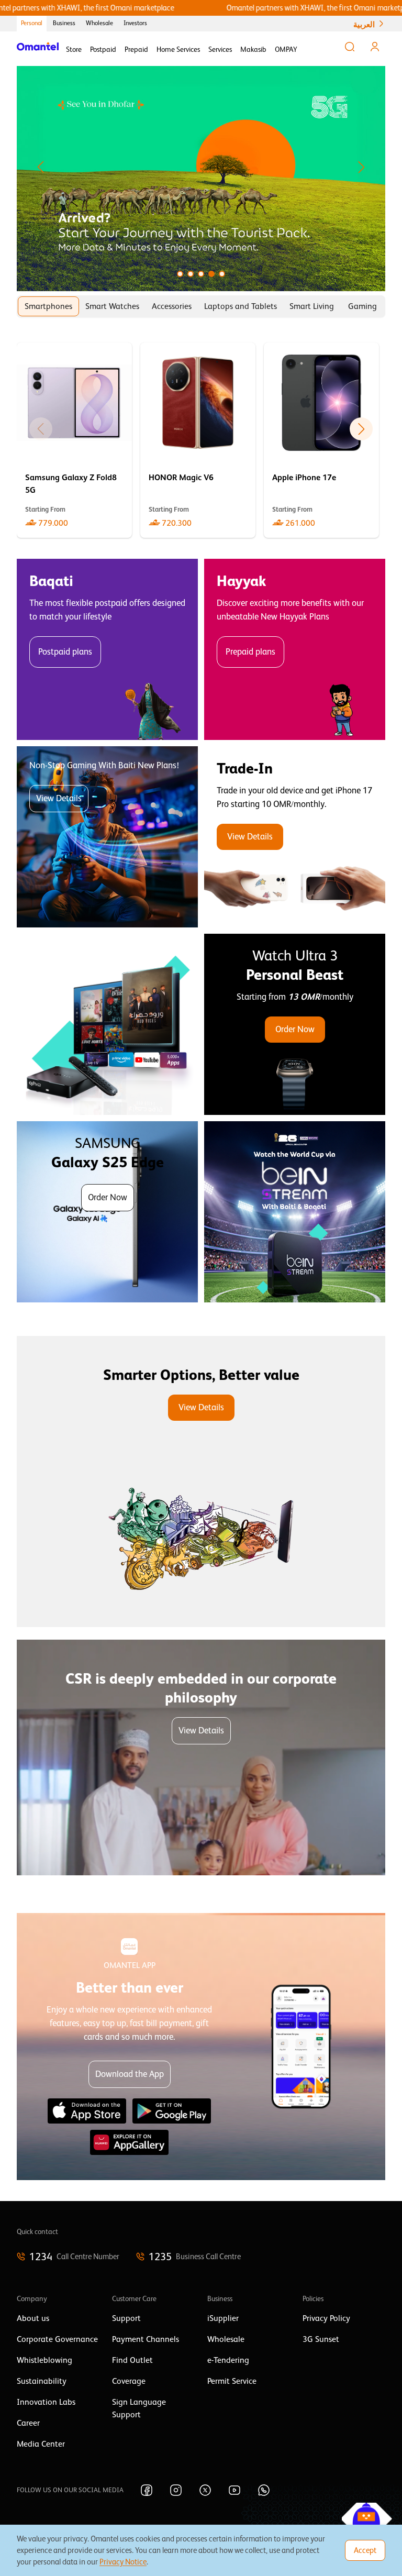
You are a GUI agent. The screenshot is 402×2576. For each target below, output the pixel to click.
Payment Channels (146, 2339)
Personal (32, 23)
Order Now (295, 1029)
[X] (205, 2490)
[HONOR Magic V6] (198, 440)
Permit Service (232, 2381)
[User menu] (375, 47)
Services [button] (220, 49)
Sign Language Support (139, 2408)
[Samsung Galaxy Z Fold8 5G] (74, 440)
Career (28, 2423)
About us (33, 2318)
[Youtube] (234, 2490)
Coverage (129, 2381)
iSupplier (223, 2318)
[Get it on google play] (172, 2111)
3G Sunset (321, 2339)
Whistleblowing (44, 2360)
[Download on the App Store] (87, 2111)
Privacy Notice (123, 2562)
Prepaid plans (250, 652)
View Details (59, 798)
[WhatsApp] (264, 2490)
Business (64, 23)
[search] (350, 47)
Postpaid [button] (103, 49)
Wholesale (99, 23)
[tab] (48, 306)
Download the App (130, 2074)
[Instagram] (176, 2490)
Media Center (41, 2444)
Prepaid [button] (136, 49)
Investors (135, 23)
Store (74, 49)
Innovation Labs (46, 2402)
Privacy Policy (326, 2318)
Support (126, 2318)
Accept (365, 2550)
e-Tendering (228, 2360)
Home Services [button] (178, 49)
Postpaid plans (65, 652)
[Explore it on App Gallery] (129, 2142)
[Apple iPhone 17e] (321, 440)
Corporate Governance (57, 2339)
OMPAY (286, 49)
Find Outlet (132, 2360)
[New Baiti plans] (107, 837)
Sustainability (42, 2381)
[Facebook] (147, 2490)
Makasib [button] (253, 49)
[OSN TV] (107, 1024)
